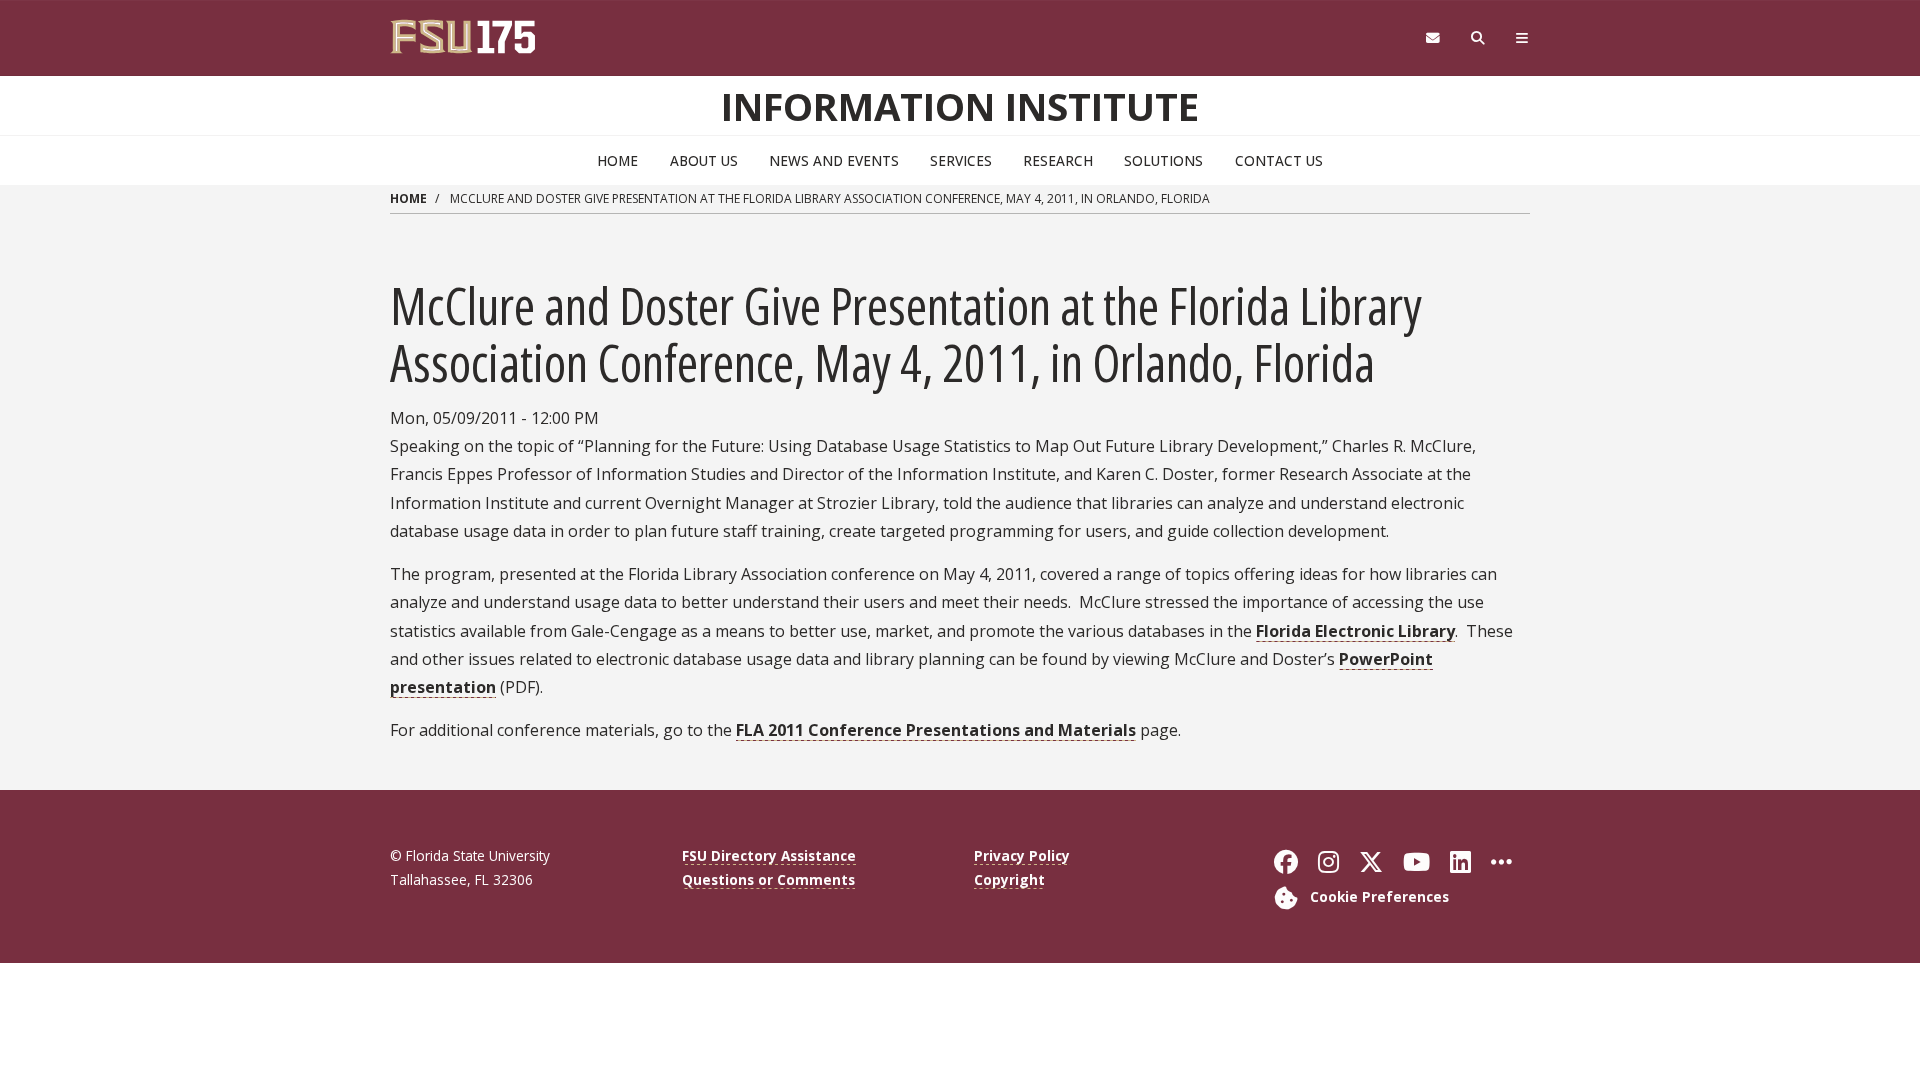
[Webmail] (1432, 38)
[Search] (1478, 38)
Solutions (1163, 160)
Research (1058, 160)
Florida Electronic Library (1355, 631)
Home (617, 160)
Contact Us (1279, 160)
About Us (704, 160)
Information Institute (960, 106)
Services (961, 160)
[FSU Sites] (1522, 38)
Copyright (1009, 879)
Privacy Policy (1022, 855)
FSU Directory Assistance (769, 855)
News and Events (834, 160)
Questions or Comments (768, 879)
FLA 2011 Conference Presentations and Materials (936, 730)
